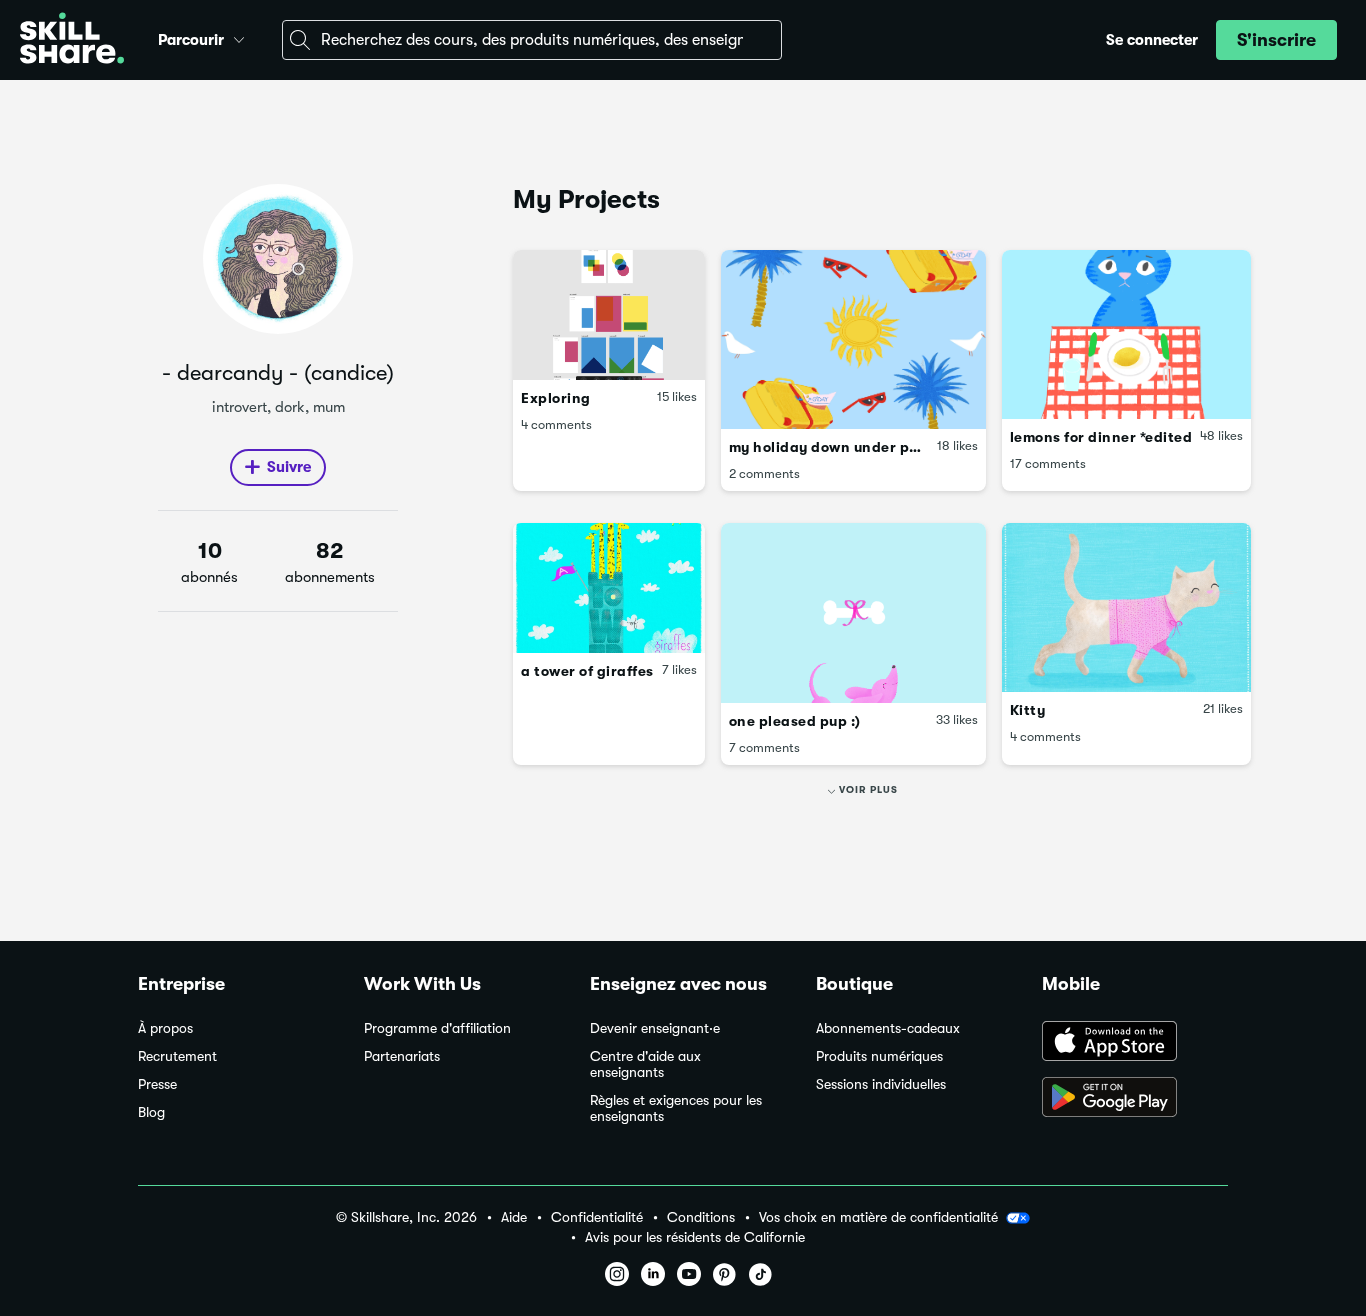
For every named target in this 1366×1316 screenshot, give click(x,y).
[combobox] (532, 40)
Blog (151, 1112)
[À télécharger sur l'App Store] (1135, 1043)
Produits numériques (879, 1056)
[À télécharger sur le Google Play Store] (1135, 1099)
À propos (165, 1028)
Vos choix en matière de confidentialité (878, 1217)
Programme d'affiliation (437, 1028)
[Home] (72, 40)
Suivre (289, 467)
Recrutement (177, 1056)
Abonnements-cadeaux (888, 1028)
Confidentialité (597, 1217)
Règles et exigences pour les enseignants (676, 1108)
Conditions (701, 1217)
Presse (157, 1084)
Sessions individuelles (881, 1084)
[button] (239, 37)
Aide (514, 1217)
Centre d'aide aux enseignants (645, 1064)
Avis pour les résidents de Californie (695, 1237)
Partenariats (402, 1056)
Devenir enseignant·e (655, 1028)
